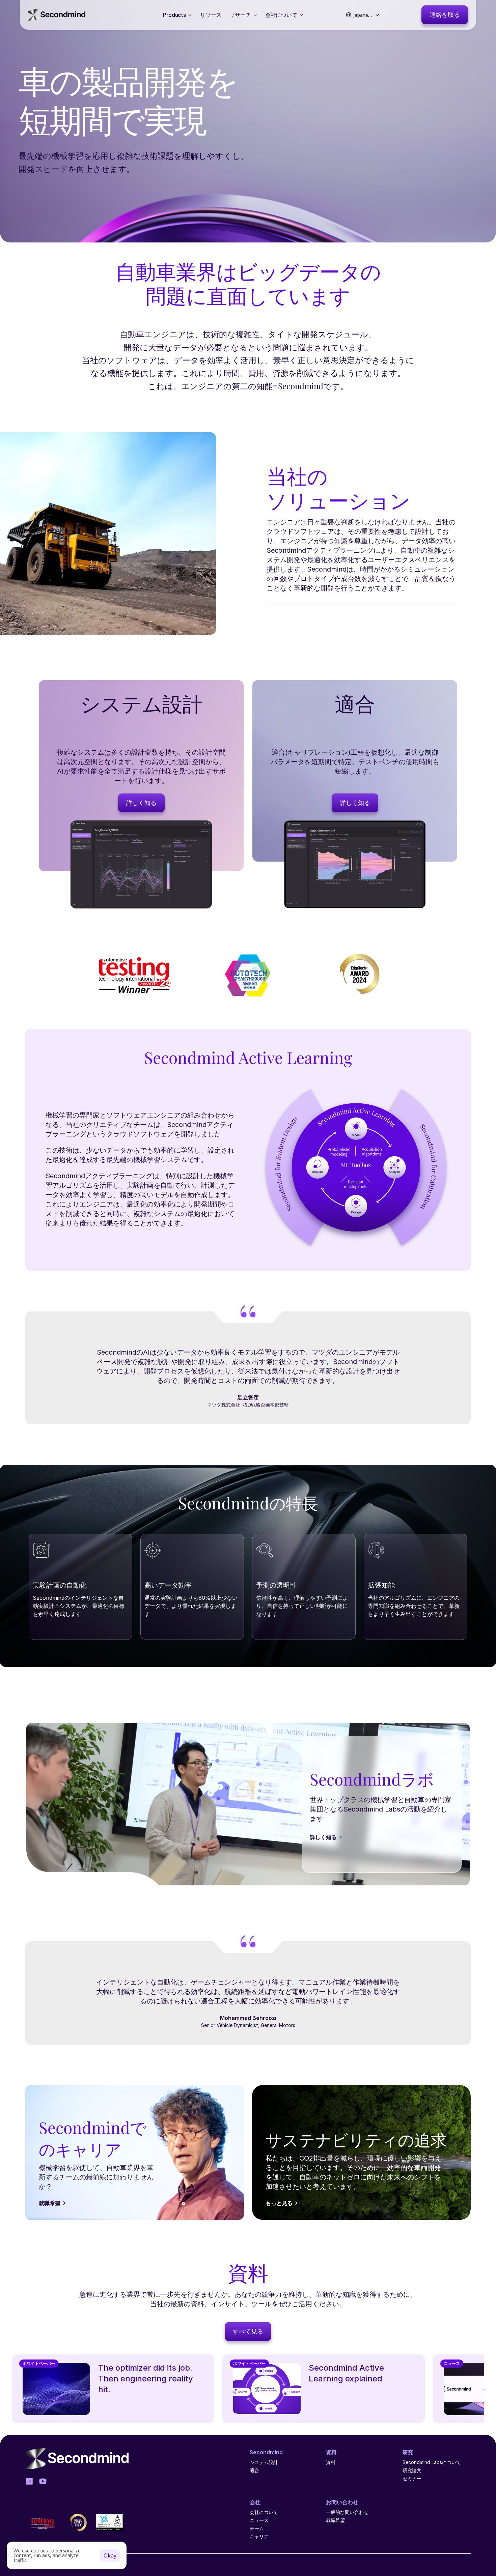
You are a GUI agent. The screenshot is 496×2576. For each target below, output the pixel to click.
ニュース (259, 2520)
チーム (257, 2528)
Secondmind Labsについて (432, 2462)
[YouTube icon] (43, 2481)
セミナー (412, 2478)
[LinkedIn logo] (29, 2481)
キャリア (259, 2536)
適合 (254, 2470)
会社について (264, 2512)
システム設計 (264, 2462)
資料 (331, 2462)
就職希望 (335, 2520)
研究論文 (412, 2470)
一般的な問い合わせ (347, 2512)
